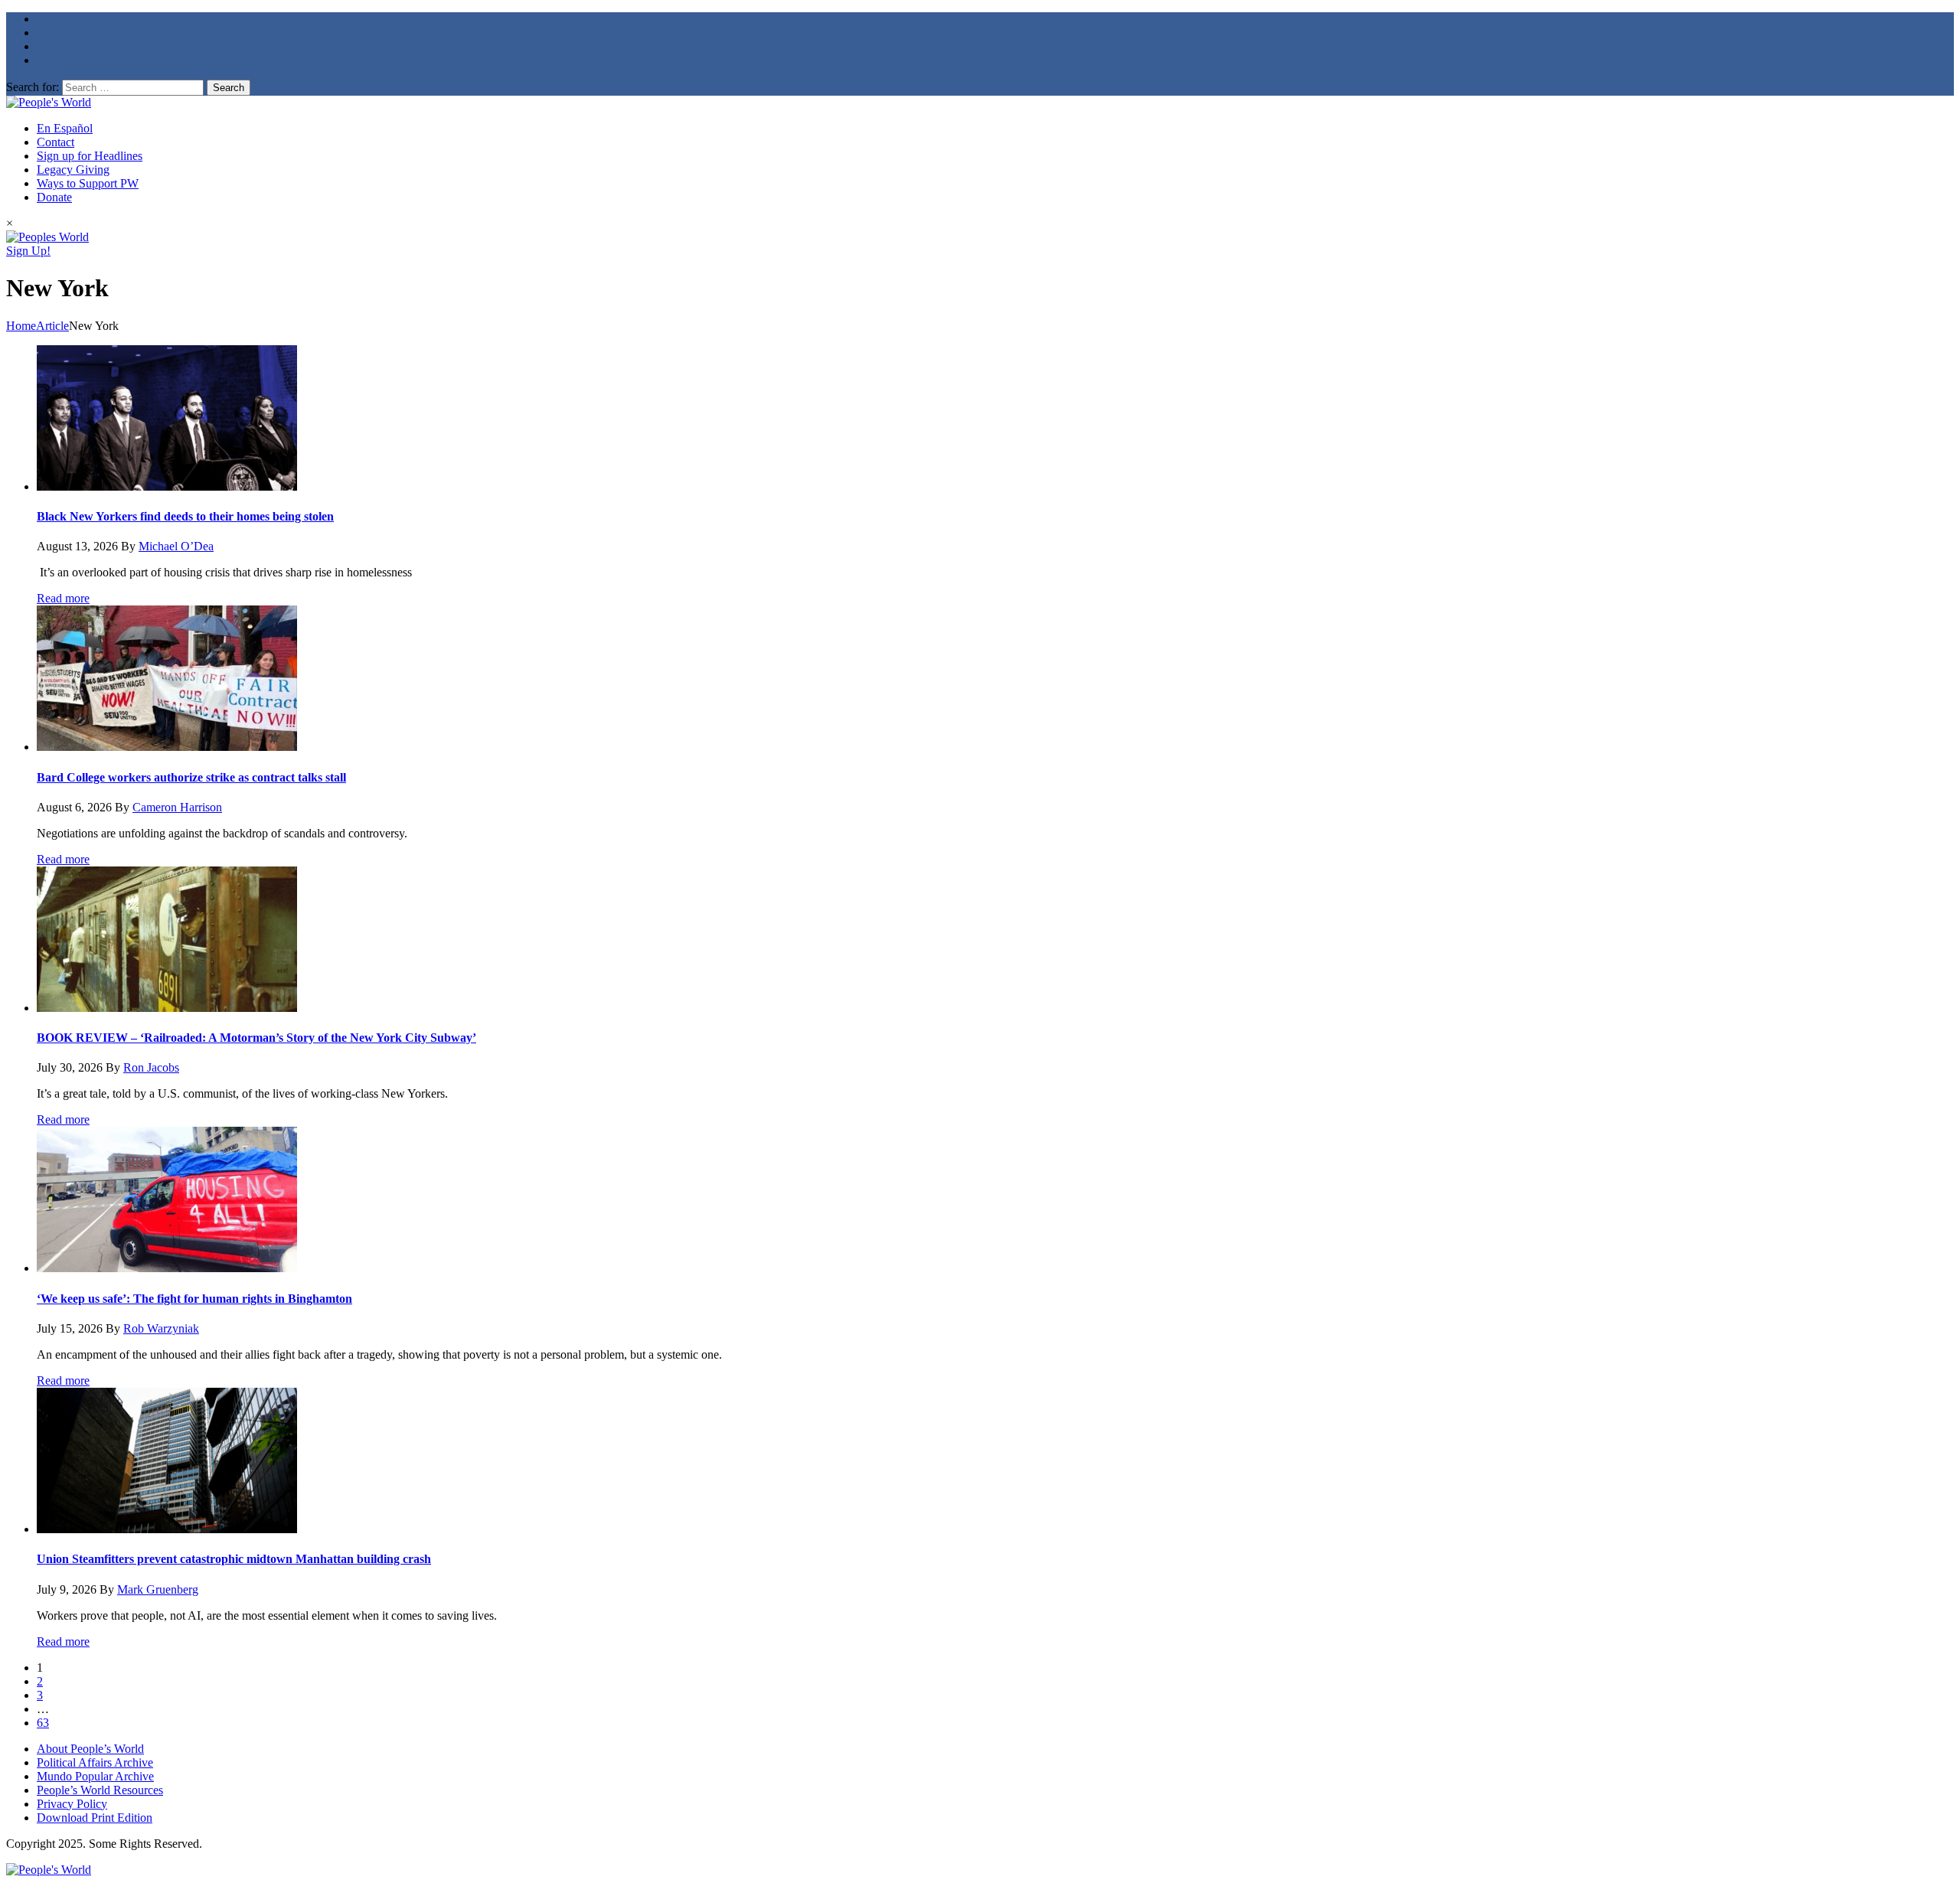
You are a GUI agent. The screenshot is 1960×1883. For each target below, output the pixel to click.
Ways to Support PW (88, 183)
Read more (63, 598)
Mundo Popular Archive (95, 1776)
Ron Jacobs (151, 1067)
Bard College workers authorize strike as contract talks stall (191, 777)
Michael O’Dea (176, 546)
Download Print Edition (95, 1818)
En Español (65, 128)
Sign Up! (28, 251)
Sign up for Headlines (90, 156)
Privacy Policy (72, 1804)
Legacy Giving (73, 170)
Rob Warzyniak (161, 1328)
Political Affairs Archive (95, 1762)
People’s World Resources (100, 1790)
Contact (56, 142)
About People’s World (90, 1749)
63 (43, 1723)
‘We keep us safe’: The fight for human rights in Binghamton (194, 1299)
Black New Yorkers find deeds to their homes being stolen (185, 516)
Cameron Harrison (177, 807)
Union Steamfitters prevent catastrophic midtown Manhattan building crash (234, 1559)
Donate (54, 197)
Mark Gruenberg (158, 1589)
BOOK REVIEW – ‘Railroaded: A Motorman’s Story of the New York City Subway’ (256, 1038)
